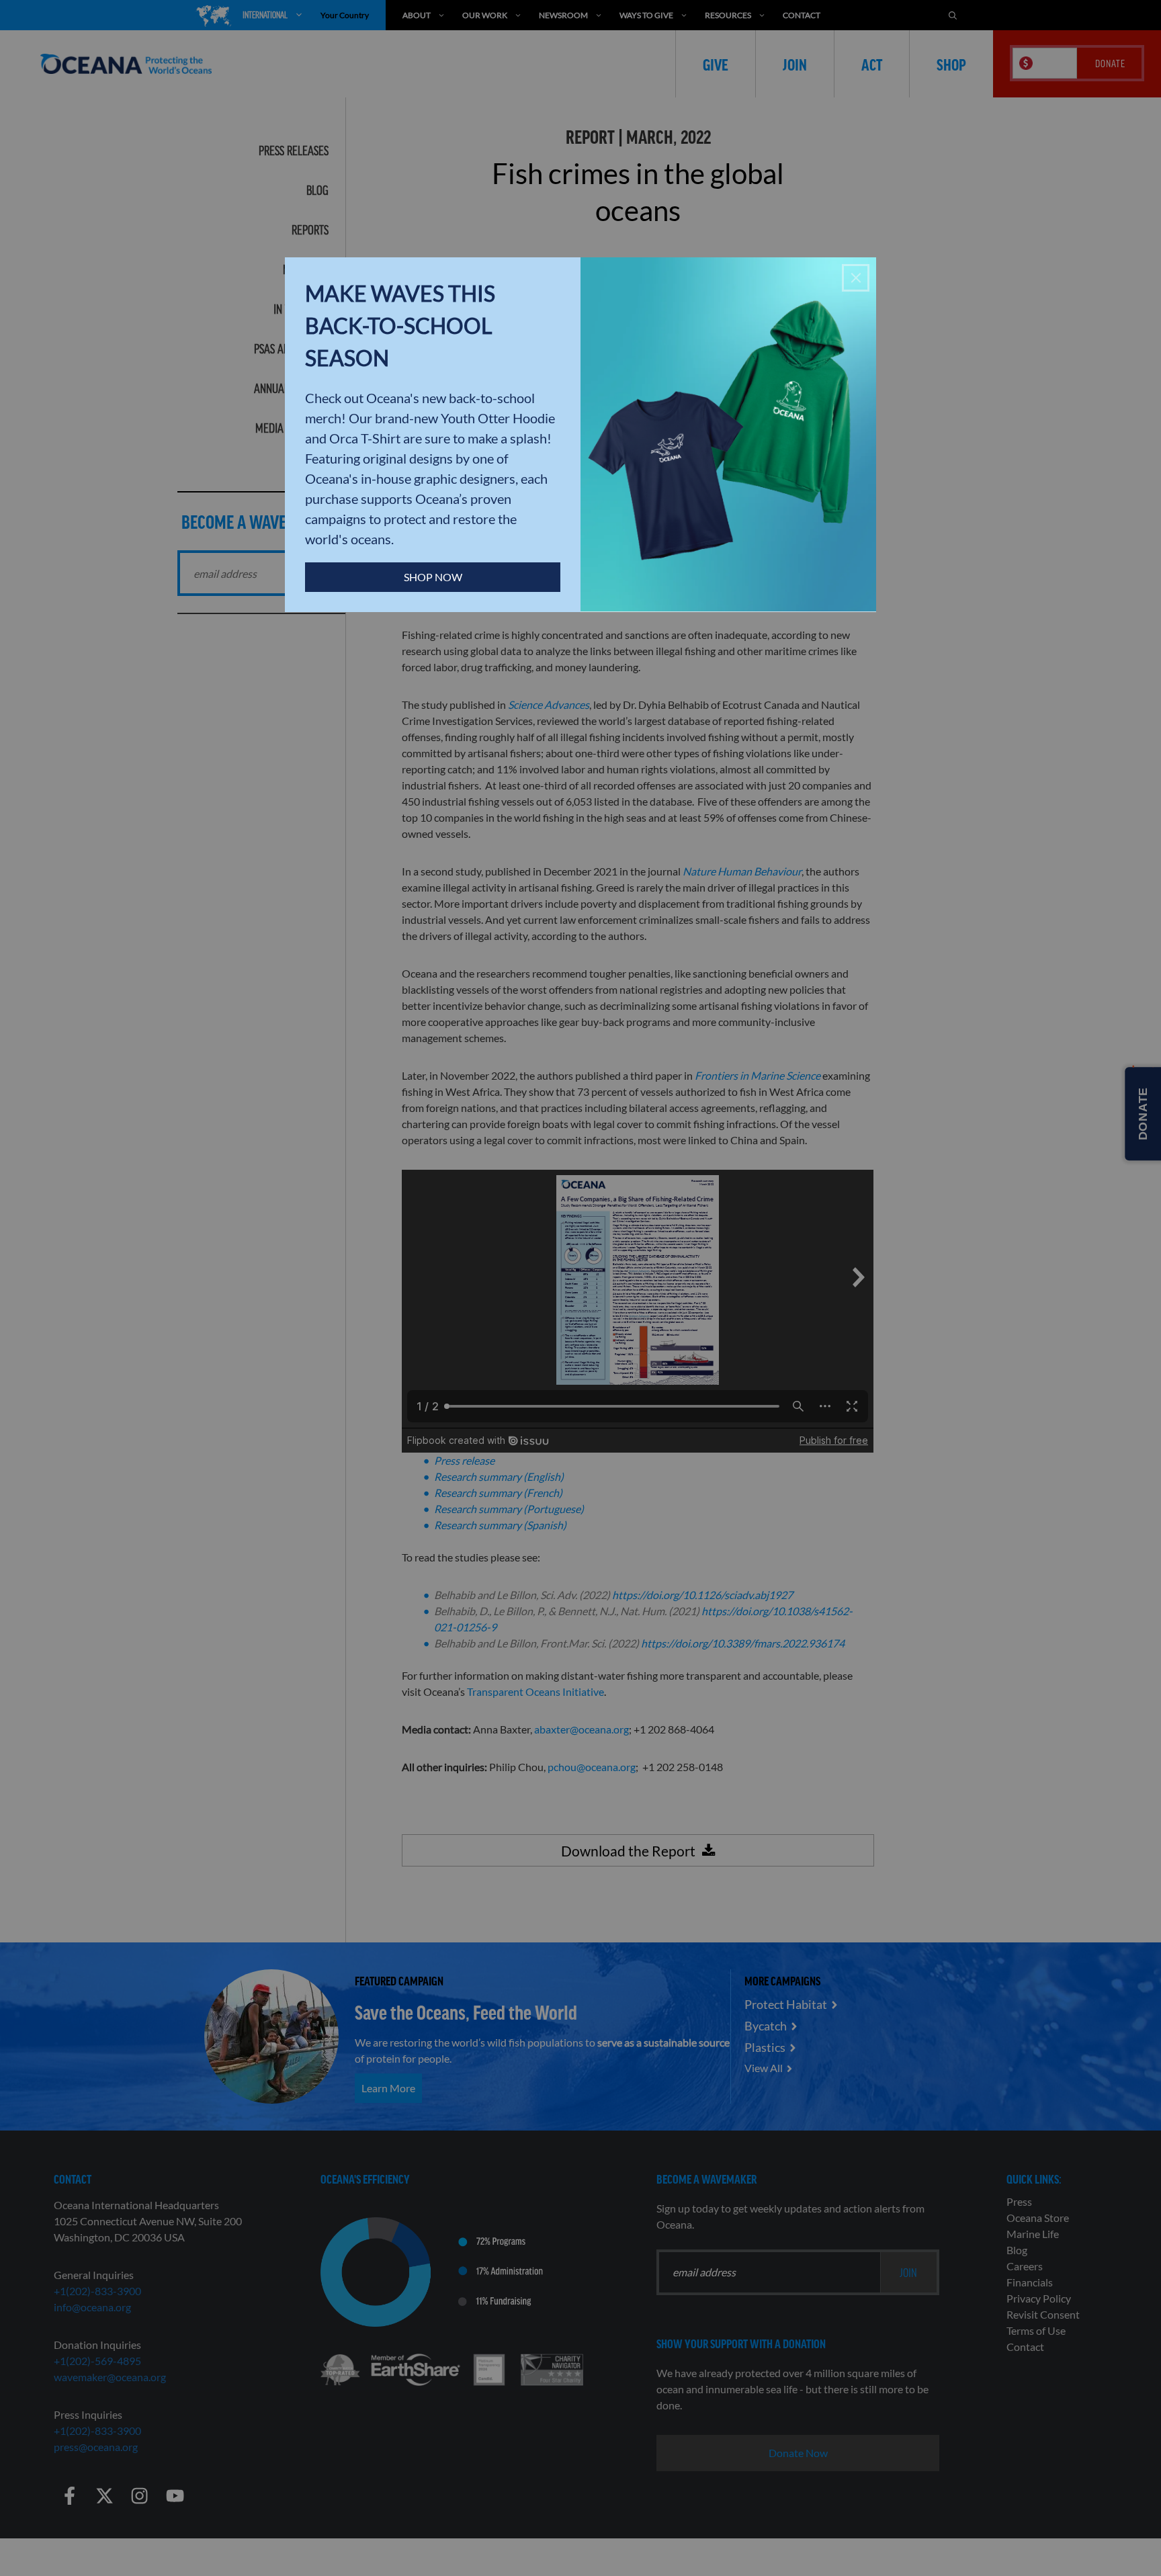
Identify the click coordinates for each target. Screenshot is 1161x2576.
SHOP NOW (433, 577)
